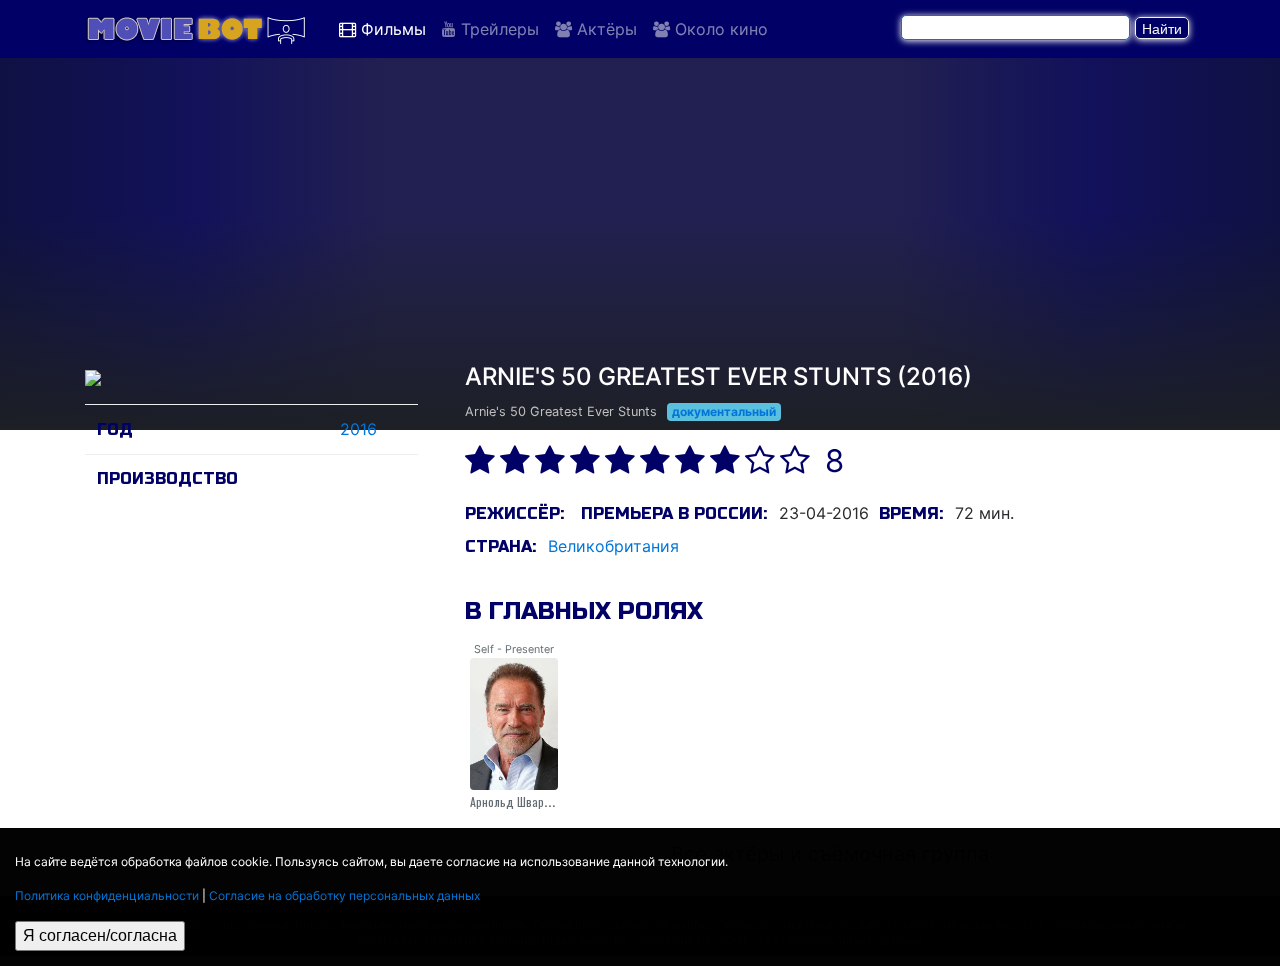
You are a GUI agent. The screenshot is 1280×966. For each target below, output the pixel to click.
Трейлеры (497, 29)
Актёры (604, 29)
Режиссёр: (514, 513)
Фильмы (391, 29)
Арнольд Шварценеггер (529, 801)
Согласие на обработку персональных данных (344, 895)
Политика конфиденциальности (107, 895)
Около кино (719, 29)
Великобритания (613, 546)
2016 (358, 429)
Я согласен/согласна (100, 935)
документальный (724, 411)
